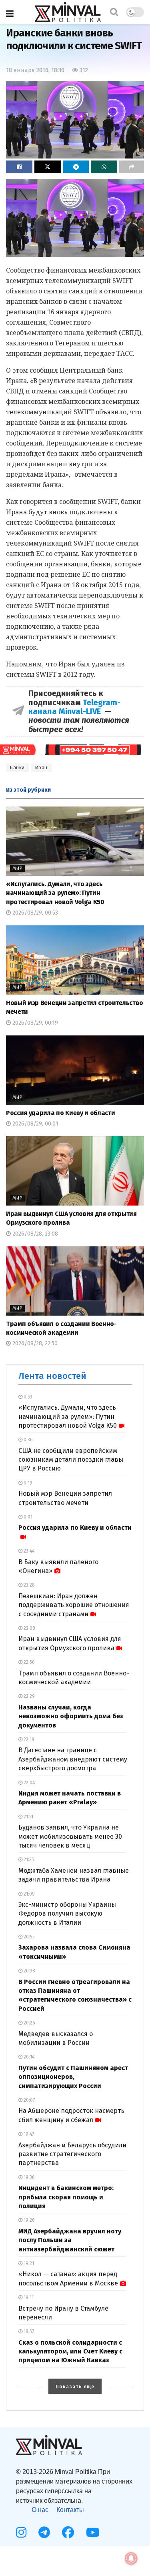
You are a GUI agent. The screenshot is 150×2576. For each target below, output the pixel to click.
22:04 (29, 1783)
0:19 (27, 1483)
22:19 (28, 1739)
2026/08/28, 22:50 (34, 1343)
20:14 (28, 2057)
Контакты (70, 2510)
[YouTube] (93, 2532)
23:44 (28, 1551)
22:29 (29, 1696)
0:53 (27, 1397)
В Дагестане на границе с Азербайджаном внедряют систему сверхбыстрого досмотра (73, 1759)
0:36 (28, 1440)
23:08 (29, 1628)
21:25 (28, 1860)
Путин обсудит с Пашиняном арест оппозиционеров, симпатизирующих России (73, 2077)
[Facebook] (68, 2532)
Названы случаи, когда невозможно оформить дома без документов (71, 1716)
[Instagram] (21, 2532)
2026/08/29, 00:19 (34, 1023)
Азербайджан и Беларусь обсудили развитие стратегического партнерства (72, 2154)
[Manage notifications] (131, 2558)
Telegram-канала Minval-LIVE (74, 707)
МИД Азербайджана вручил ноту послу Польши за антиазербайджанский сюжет (70, 2240)
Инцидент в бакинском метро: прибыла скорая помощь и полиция (66, 2197)
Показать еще (75, 2387)
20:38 (29, 1971)
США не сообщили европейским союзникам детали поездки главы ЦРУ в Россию (71, 1460)
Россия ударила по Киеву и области (60, 1113)
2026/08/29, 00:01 (35, 1124)
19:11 (28, 2297)
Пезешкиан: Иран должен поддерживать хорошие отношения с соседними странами (74, 1605)
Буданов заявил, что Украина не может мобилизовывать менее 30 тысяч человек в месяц (70, 1836)
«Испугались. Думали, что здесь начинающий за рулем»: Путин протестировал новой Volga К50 (55, 893)
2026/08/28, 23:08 (34, 1234)
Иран (41, 768)
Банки (17, 768)
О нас (40, 2510)
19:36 (29, 2177)
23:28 (29, 1585)
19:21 (28, 2263)
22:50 (29, 1662)
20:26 (29, 2023)
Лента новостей (52, 1376)
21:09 (29, 1894)
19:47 (28, 2134)
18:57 (28, 2331)
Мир (17, 868)
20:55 (29, 1937)
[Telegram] (44, 2532)
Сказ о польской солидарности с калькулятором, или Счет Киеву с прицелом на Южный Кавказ (70, 2351)
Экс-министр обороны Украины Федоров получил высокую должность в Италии (67, 1914)
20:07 (29, 2100)
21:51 (28, 1817)
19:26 (29, 2220)
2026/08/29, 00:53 (34, 913)
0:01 (27, 1517)
